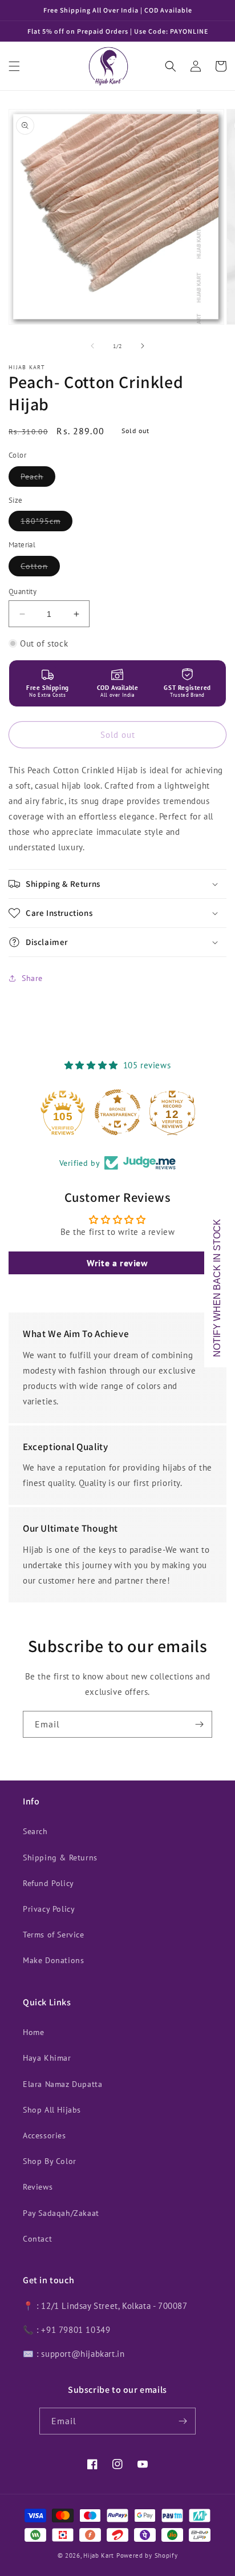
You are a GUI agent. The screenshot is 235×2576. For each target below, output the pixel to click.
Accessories (44, 2135)
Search (35, 1831)
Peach (38, 479)
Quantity (23, 591)
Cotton (40, 568)
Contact (37, 2239)
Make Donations (53, 1960)
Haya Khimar (47, 2058)
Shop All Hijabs (52, 2110)
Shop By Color (50, 2161)
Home (33, 2032)
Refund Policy (48, 1883)
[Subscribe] (199, 1724)
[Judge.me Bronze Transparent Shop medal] (117, 1112)
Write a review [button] (117, 1263)
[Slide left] (92, 346)
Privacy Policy (49, 1909)
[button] (14, 66)
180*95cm (46, 523)
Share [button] (32, 978)
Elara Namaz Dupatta (62, 2084)
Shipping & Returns (60, 1858)
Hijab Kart (99, 2555)
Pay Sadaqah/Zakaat (61, 2213)
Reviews (38, 2187)
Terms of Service (54, 1935)
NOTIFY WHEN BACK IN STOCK (217, 1288)
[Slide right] (143, 346)
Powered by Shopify (147, 2555)
